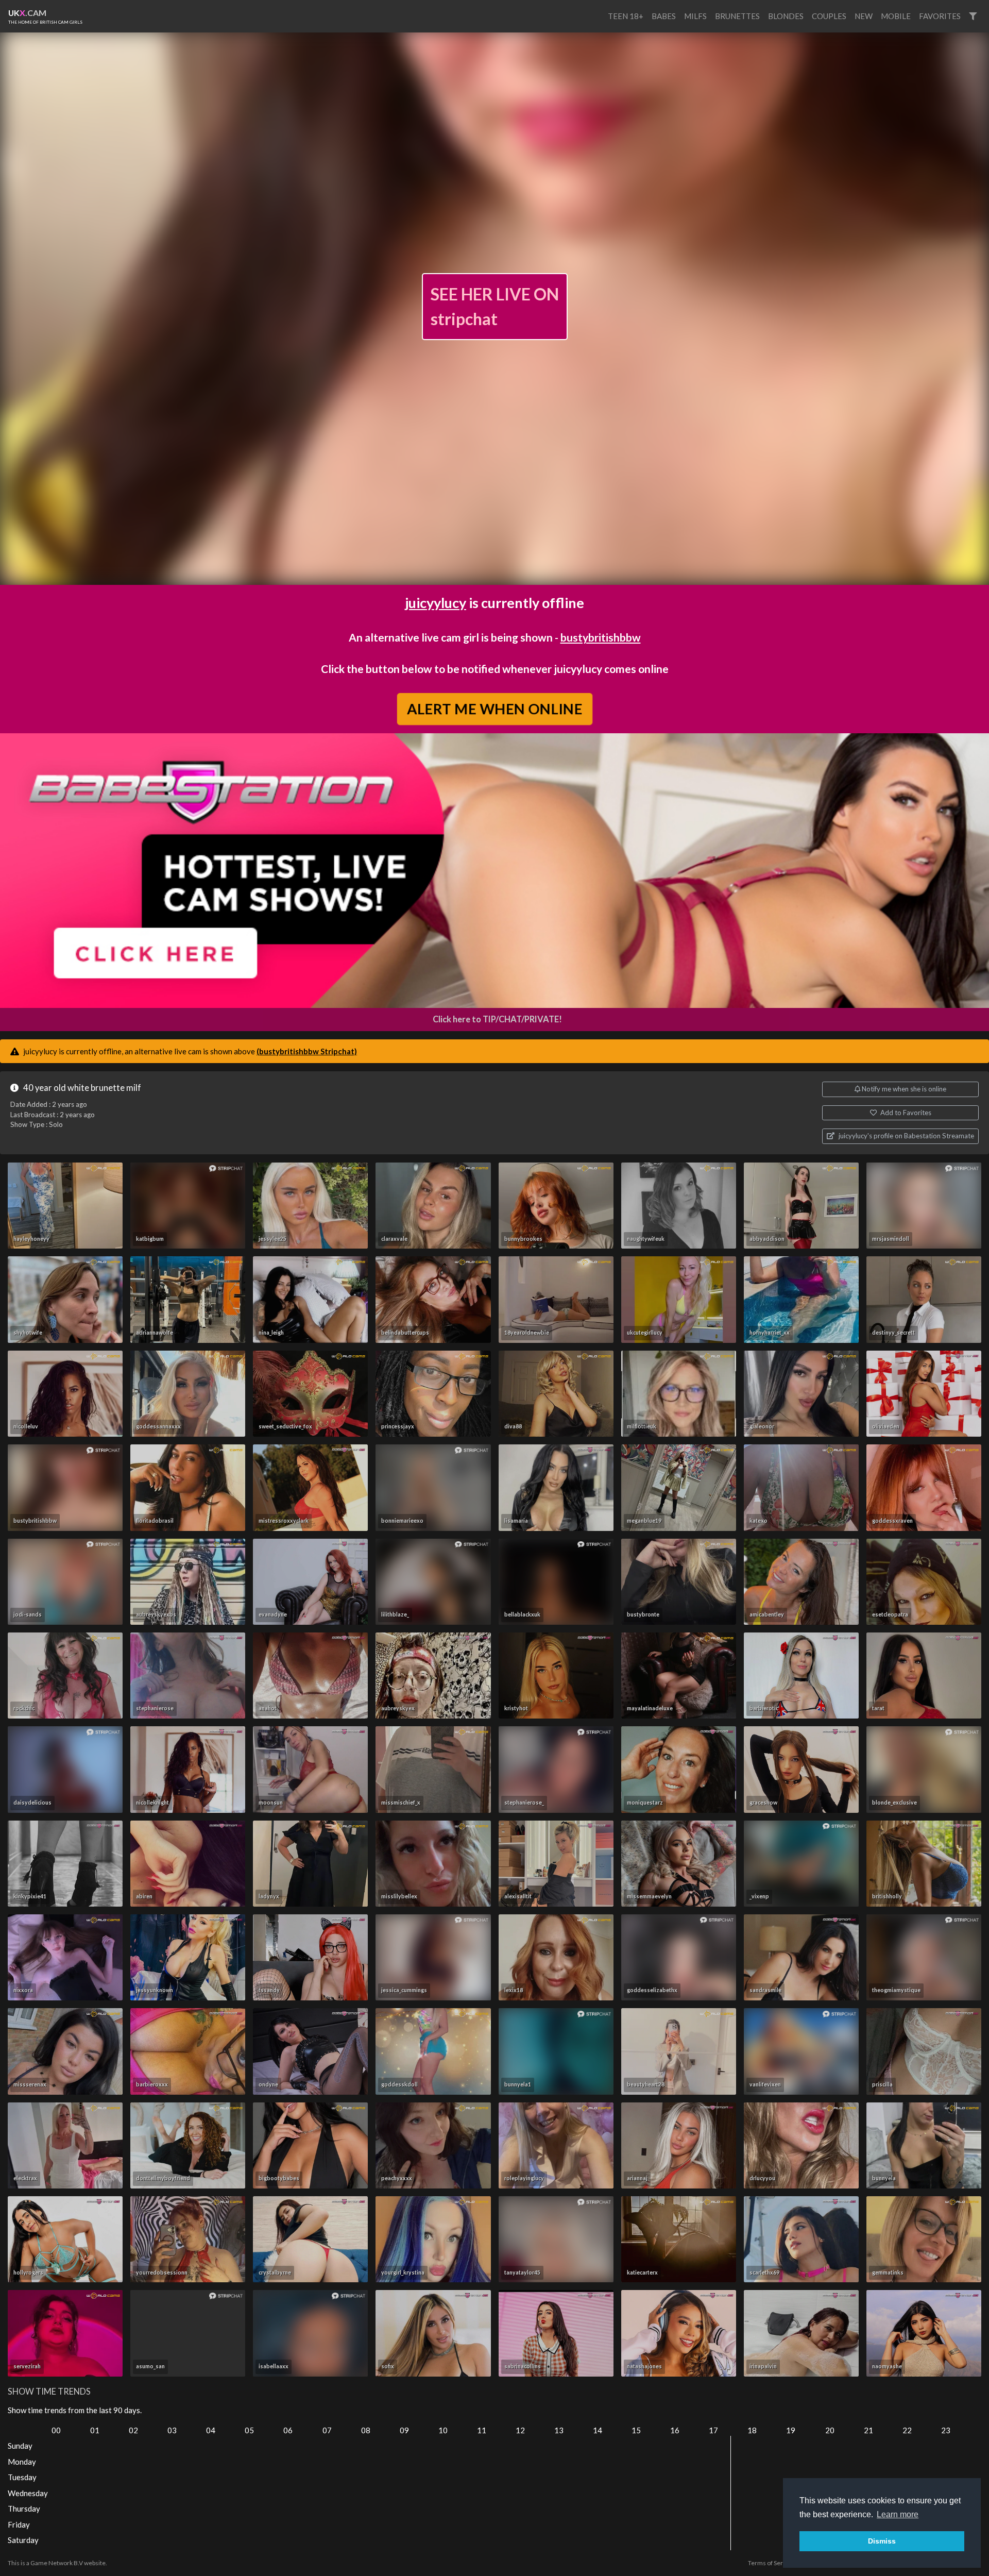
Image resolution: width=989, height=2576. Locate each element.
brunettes (737, 16)
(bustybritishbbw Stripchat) (307, 1051)
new (864, 16)
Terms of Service (771, 2563)
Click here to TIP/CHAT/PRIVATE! (497, 1019)
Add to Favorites (905, 1113)
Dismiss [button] (882, 2541)
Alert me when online (494, 709)
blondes (786, 16)
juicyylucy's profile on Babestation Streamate (906, 1136)
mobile (896, 16)
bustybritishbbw (601, 637)
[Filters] (973, 16)
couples (829, 16)
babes (664, 16)
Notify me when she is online (903, 1089)
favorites (940, 16)
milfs (695, 16)
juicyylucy (436, 603)
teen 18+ (626, 16)
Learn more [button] (898, 2514)
